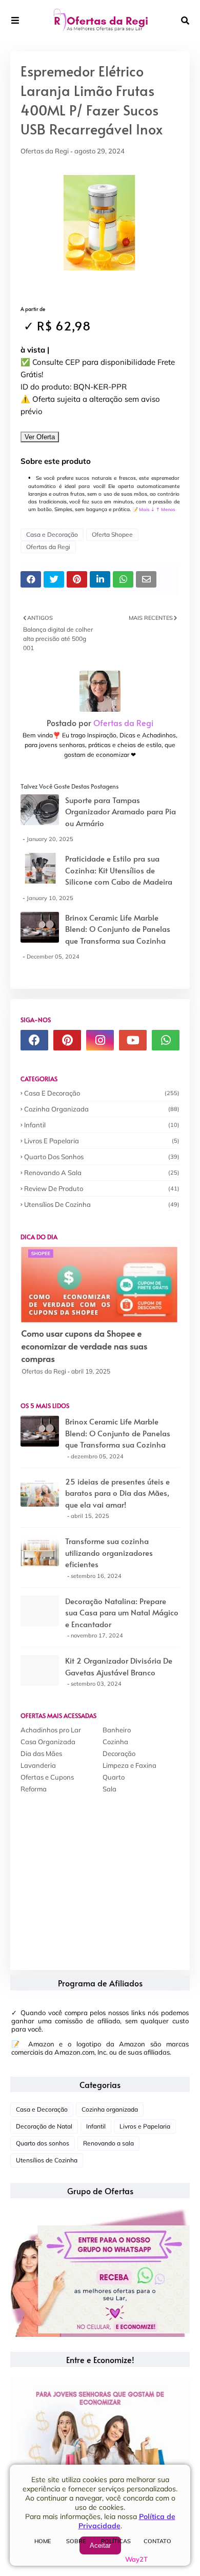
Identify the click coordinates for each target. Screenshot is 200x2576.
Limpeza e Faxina (129, 1765)
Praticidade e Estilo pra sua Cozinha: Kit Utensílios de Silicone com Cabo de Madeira (119, 870)
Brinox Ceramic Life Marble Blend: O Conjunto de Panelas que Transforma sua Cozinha (118, 929)
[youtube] (133, 1040)
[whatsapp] (166, 1040)
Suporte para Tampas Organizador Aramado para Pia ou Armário (121, 811)
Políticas (116, 2541)
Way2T (136, 2559)
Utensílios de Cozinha (102, 1204)
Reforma (34, 1789)
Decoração (119, 1753)
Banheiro (117, 1730)
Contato (157, 2541)
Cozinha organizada (102, 1109)
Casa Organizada (48, 1742)
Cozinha (115, 1742)
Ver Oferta (40, 437)
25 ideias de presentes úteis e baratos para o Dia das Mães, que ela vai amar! (117, 1493)
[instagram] (100, 1040)
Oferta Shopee (112, 534)
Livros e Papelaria (102, 1141)
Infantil (102, 1125)
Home (43, 2541)
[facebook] (34, 1040)
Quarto (114, 1777)
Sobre (76, 2541)
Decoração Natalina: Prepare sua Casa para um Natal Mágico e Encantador (122, 1612)
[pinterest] (67, 1040)
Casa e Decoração (52, 534)
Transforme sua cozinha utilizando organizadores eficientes (109, 1552)
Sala (109, 1789)
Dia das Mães (41, 1753)
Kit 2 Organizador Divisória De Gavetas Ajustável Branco (119, 1666)
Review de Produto (102, 1188)
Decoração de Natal (44, 2126)
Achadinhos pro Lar (51, 1730)
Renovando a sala (102, 1173)
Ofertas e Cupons (47, 1777)
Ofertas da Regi (45, 151)
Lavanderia (38, 1765)
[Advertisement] (97, 1875)
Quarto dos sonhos (102, 1157)
